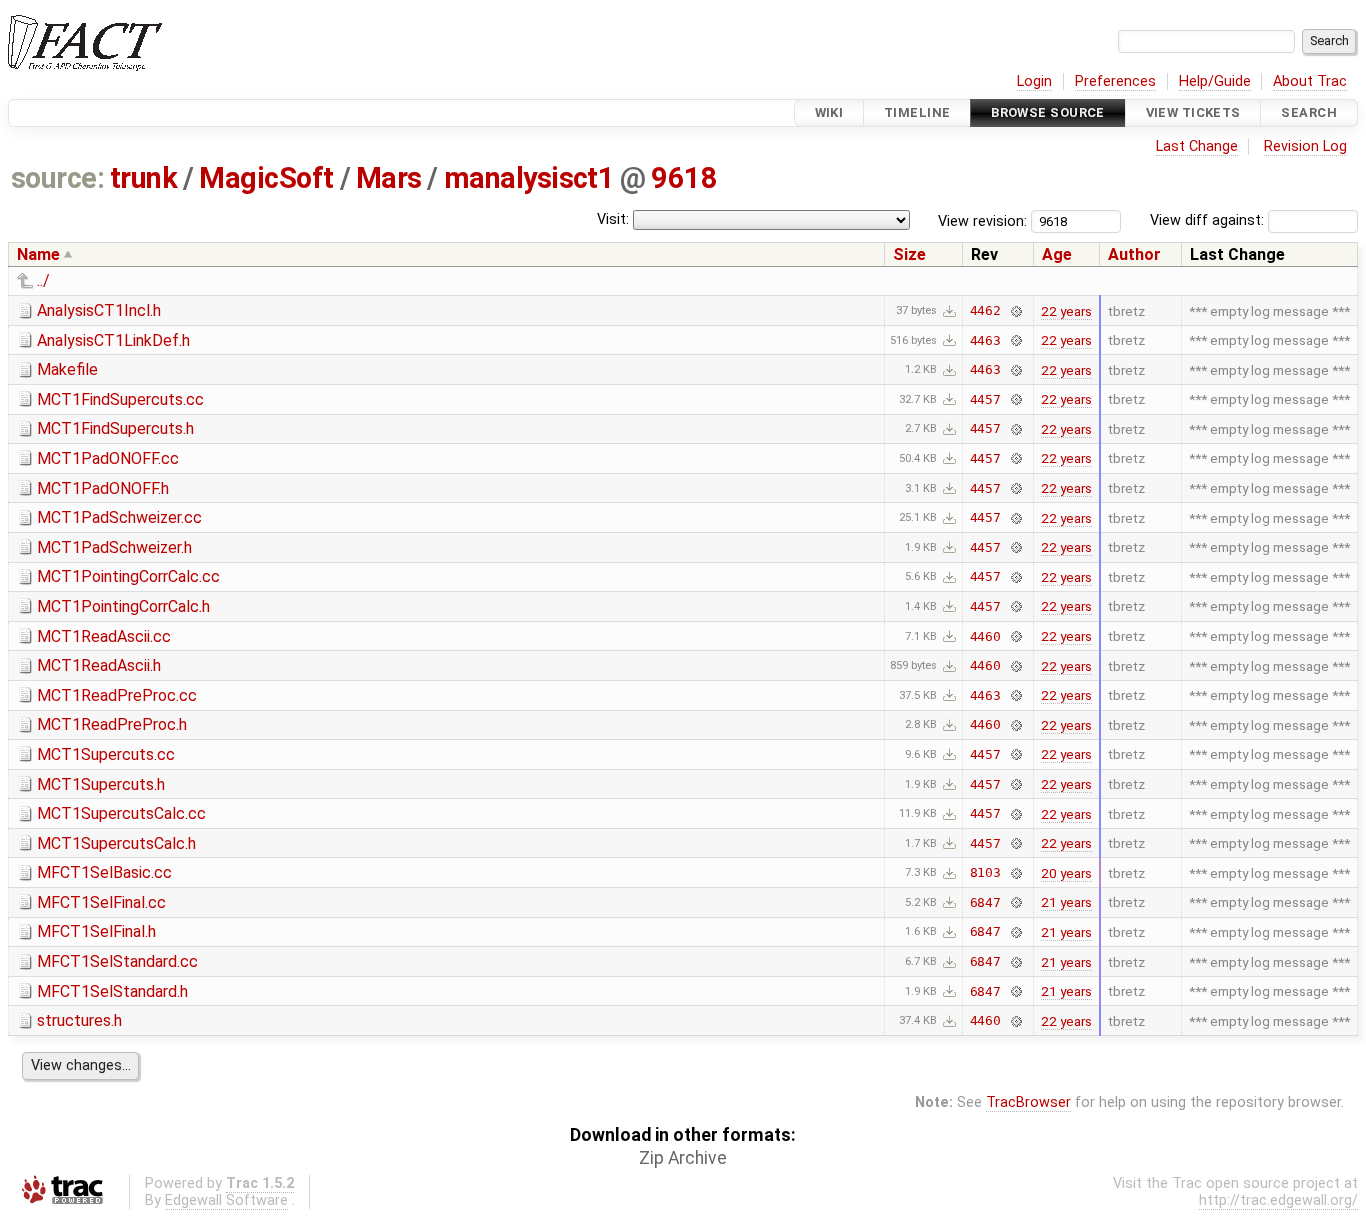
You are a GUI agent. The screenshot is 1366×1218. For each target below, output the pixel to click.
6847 (985, 902)
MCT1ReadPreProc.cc (117, 695)
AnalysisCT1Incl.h (99, 310)
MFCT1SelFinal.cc (101, 902)
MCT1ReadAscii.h (99, 665)
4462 (985, 310)
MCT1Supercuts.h (101, 784)
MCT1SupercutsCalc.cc (121, 813)
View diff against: (1209, 220)
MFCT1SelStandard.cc (117, 961)
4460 (985, 636)
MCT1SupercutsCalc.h (116, 843)
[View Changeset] (1015, 310)
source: (57, 178)
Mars (389, 178)
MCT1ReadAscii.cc (104, 636)
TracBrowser (1028, 1102)
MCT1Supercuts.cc (106, 754)
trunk (143, 178)
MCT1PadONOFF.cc (108, 458)
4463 (985, 340)
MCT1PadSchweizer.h (114, 547)
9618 (684, 178)
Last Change (1197, 146)
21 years (1066, 902)
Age (1057, 254)
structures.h (79, 1020)
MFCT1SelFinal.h (96, 931)
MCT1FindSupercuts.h (115, 428)
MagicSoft (266, 178)
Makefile (67, 369)
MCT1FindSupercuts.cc (120, 399)
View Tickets (1193, 112)
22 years (1066, 311)
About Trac (1310, 81)
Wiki (829, 112)
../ (43, 280)
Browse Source (1048, 112)
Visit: (613, 219)
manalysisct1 (529, 178)
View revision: (982, 220)
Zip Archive (683, 1158)
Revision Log (1305, 146)
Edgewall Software (226, 1200)
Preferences (1115, 81)
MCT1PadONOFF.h (103, 488)
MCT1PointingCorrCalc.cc (128, 576)
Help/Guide (1215, 81)
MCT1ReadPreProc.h (112, 724)
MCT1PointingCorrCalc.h (123, 606)
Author (1134, 254)
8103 (985, 872)
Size (909, 254)
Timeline (917, 112)
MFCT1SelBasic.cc (104, 872)
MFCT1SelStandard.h (112, 991)
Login (1034, 81)
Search (1309, 112)
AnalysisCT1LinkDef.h (113, 340)
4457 (985, 399)
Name (38, 254)
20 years (1066, 873)
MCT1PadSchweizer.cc (119, 517)
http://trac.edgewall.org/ (1278, 1200)
